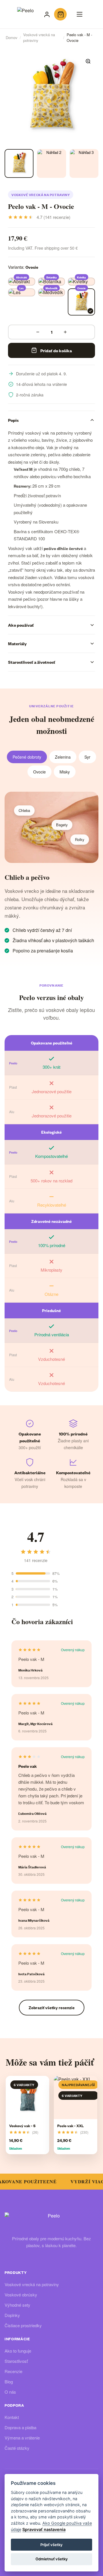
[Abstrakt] (22, 282)
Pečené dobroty (27, 757)
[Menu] (80, 14)
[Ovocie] (81, 302)
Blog (9, 2381)
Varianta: (23, 267)
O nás (10, 2392)
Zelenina (63, 757)
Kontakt (12, 2417)
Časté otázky (17, 2448)
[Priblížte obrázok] (88, 61)
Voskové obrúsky (21, 2295)
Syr (87, 757)
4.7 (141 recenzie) (54, 217)
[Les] (22, 292)
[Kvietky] (81, 282)
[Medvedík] (52, 292)
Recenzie (13, 2371)
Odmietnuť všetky (52, 2559)
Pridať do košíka (56, 350)
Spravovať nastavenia (44, 2529)
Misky (65, 772)
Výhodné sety (17, 2305)
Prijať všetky (51, 2545)
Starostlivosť (16, 2361)
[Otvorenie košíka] (60, 14)
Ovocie (39, 772)
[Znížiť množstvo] (38, 332)
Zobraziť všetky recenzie (52, 2007)
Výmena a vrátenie (22, 2438)
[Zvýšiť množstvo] (65, 332)
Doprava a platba (20, 2427)
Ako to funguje (18, 2351)
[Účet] (47, 14)
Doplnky (12, 2315)
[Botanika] (52, 282)
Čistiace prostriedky (23, 2325)
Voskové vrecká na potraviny (41, 195)
